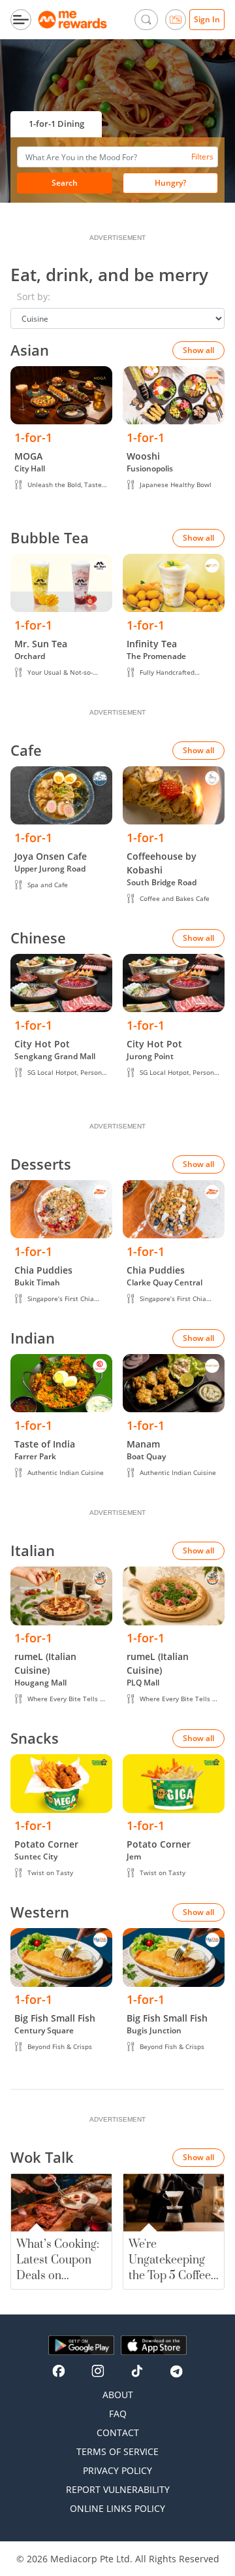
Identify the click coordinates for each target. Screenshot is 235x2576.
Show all (198, 350)
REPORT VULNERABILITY (118, 2489)
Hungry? (170, 183)
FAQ (118, 2414)
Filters (202, 157)
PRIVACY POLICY (117, 2470)
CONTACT (118, 2432)
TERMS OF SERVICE (117, 2451)
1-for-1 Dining (56, 124)
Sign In (207, 19)
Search (65, 183)
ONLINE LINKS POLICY (117, 2508)
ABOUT (118, 2395)
